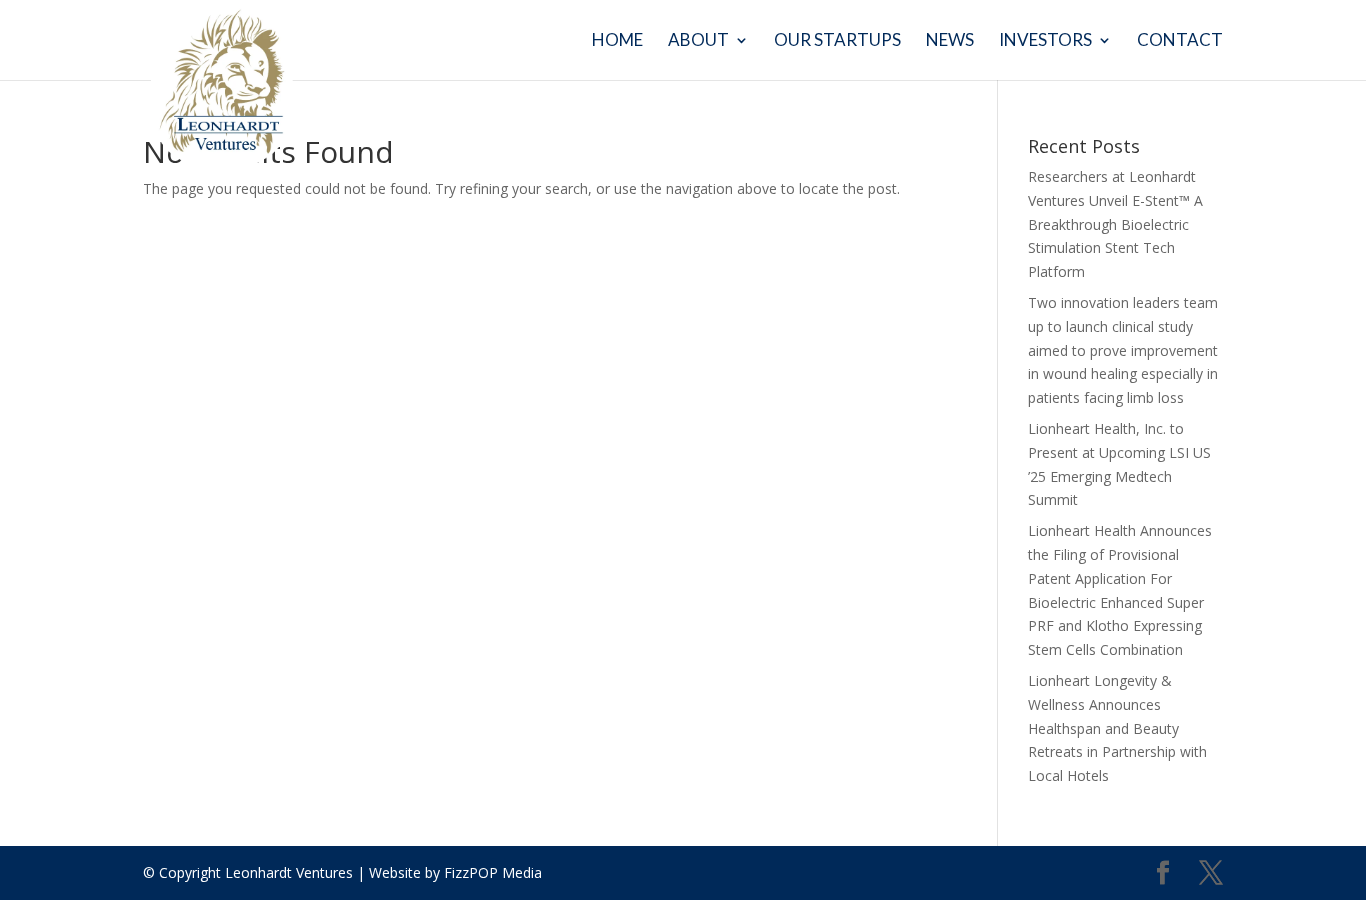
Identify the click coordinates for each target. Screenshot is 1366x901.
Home (617, 41)
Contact (1180, 41)
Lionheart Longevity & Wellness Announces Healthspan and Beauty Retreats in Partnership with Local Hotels (1117, 728)
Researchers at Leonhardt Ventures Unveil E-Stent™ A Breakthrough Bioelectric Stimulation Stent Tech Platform (1115, 224)
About (698, 41)
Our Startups (837, 41)
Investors (1045, 41)
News (950, 41)
